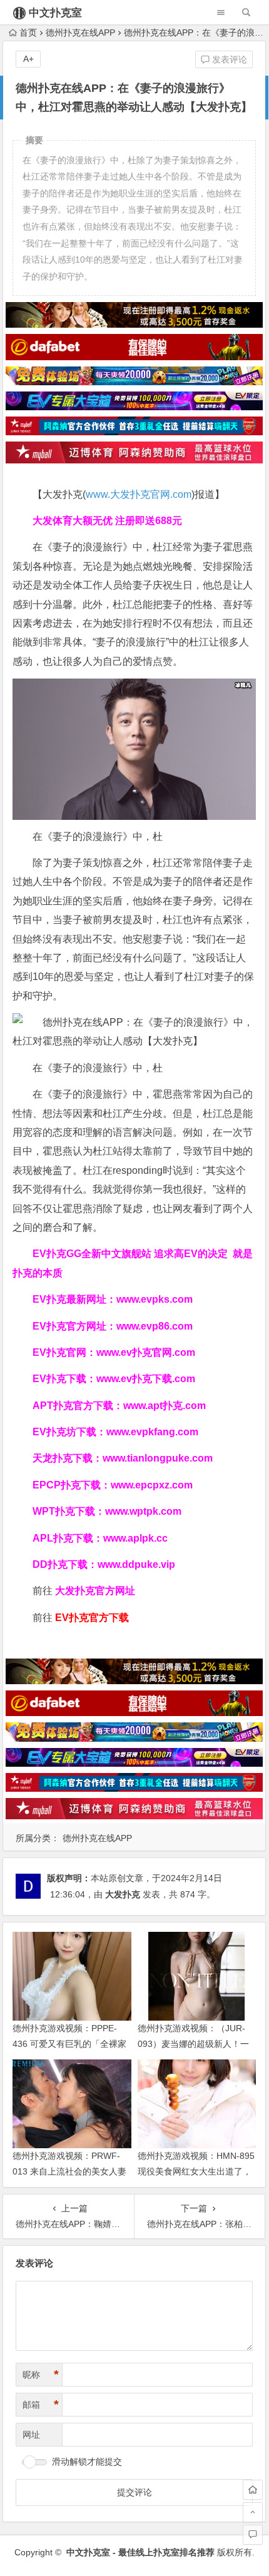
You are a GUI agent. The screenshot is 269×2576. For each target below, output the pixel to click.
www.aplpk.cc (135, 1538)
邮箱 (41, 2405)
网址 (31, 2435)
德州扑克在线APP (80, 33)
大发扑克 (123, 1894)
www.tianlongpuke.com (158, 1458)
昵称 (41, 2375)
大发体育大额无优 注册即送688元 (107, 521)
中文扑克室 (55, 13)
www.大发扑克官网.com (139, 494)
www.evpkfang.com (152, 1432)
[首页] (253, 2490)
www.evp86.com (155, 1326)
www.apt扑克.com (166, 1406)
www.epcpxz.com (152, 1485)
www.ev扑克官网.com (146, 1352)
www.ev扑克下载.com (146, 1379)
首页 (28, 33)
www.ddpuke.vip (136, 1564)
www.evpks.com (155, 1299)
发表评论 (228, 59)
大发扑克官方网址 (95, 1591)
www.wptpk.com (143, 1511)
